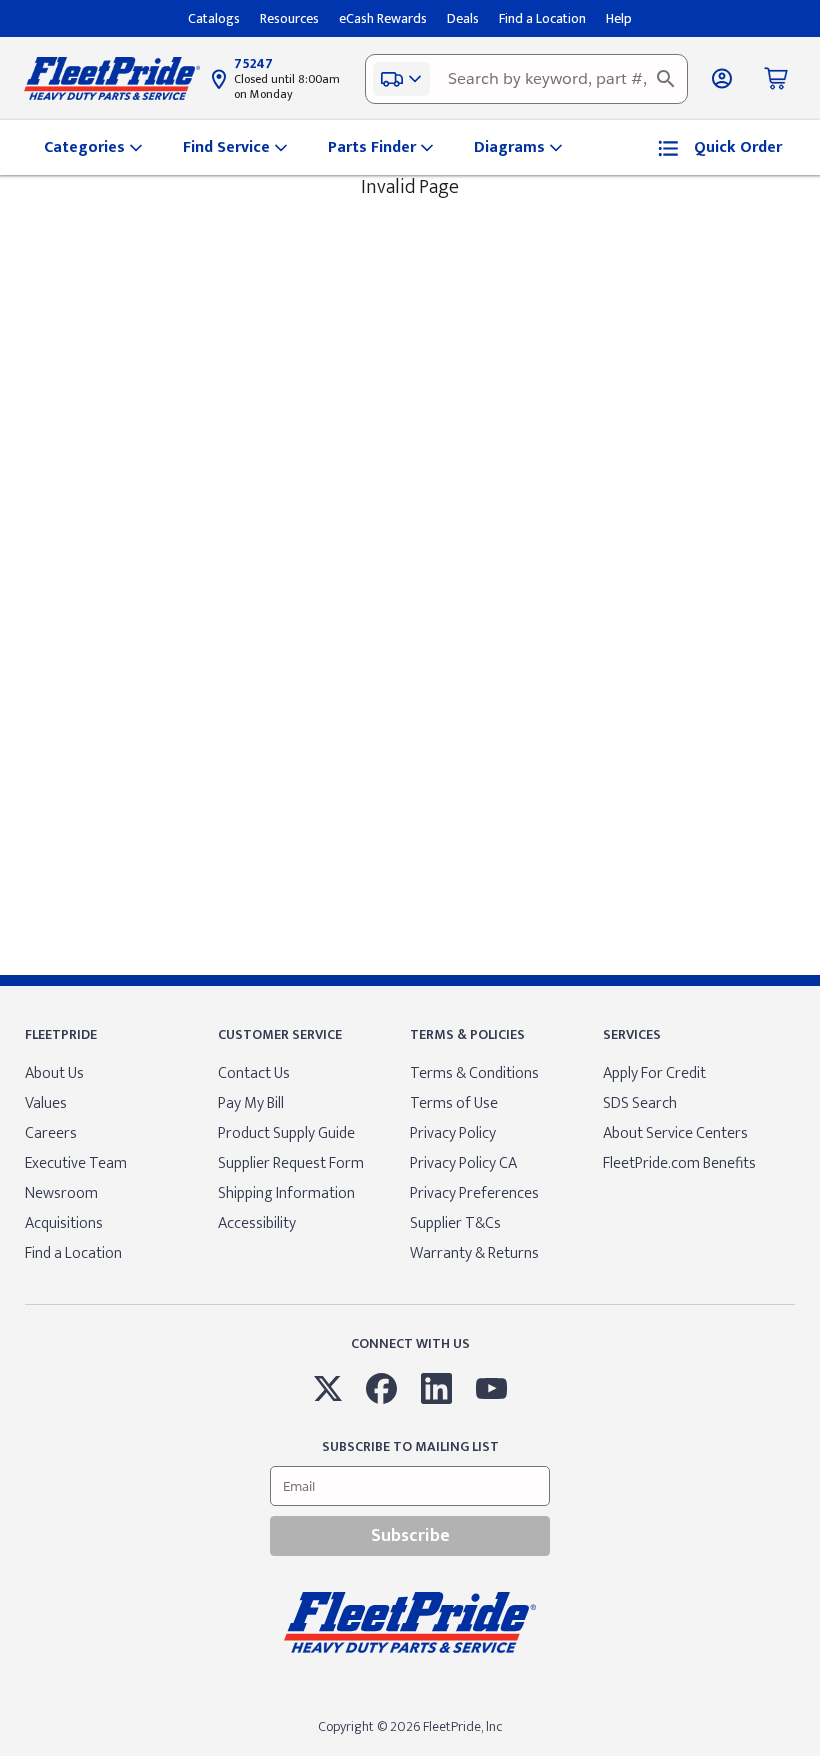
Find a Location (73, 1253)
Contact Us (254, 1073)
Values (46, 1103)
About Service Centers (675, 1133)
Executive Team (76, 1163)
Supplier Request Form (291, 1163)
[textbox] (526, 79)
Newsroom (61, 1193)
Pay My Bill (251, 1103)
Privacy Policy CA (463, 1163)
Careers (51, 1133)
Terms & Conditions (474, 1073)
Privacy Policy (453, 1133)
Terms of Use (454, 1103)
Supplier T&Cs (455, 1223)
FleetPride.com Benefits (679, 1163)
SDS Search (640, 1103)
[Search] (666, 79)
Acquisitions (64, 1223)
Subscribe (410, 1536)
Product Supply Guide (286, 1133)
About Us (54, 1073)
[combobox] (526, 79)
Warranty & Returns (474, 1253)
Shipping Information (286, 1193)
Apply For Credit (654, 1073)
